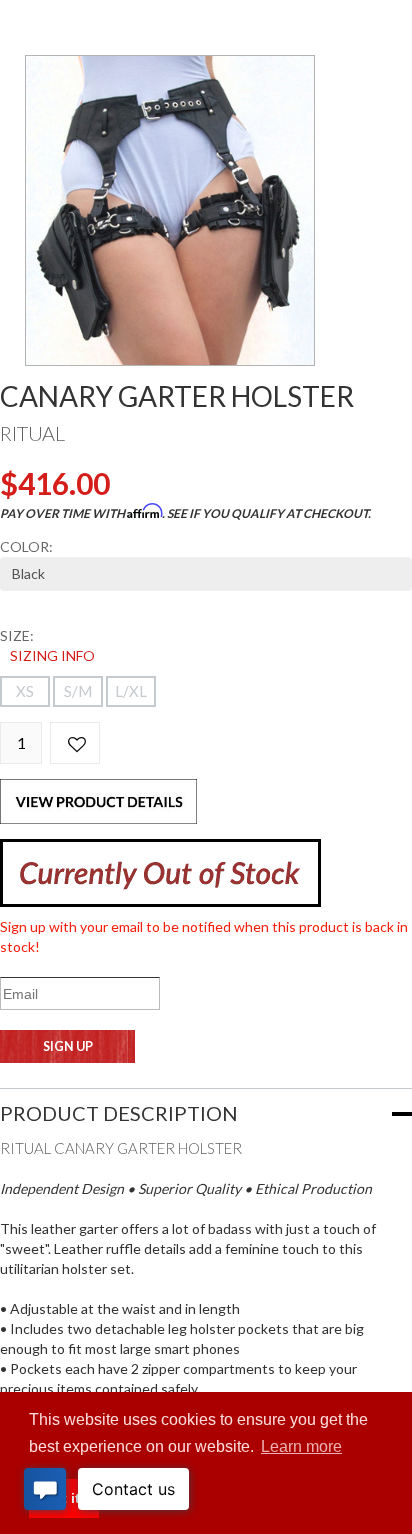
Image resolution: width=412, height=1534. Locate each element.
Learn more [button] (301, 1446)
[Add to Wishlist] (75, 743)
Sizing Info (52, 655)
